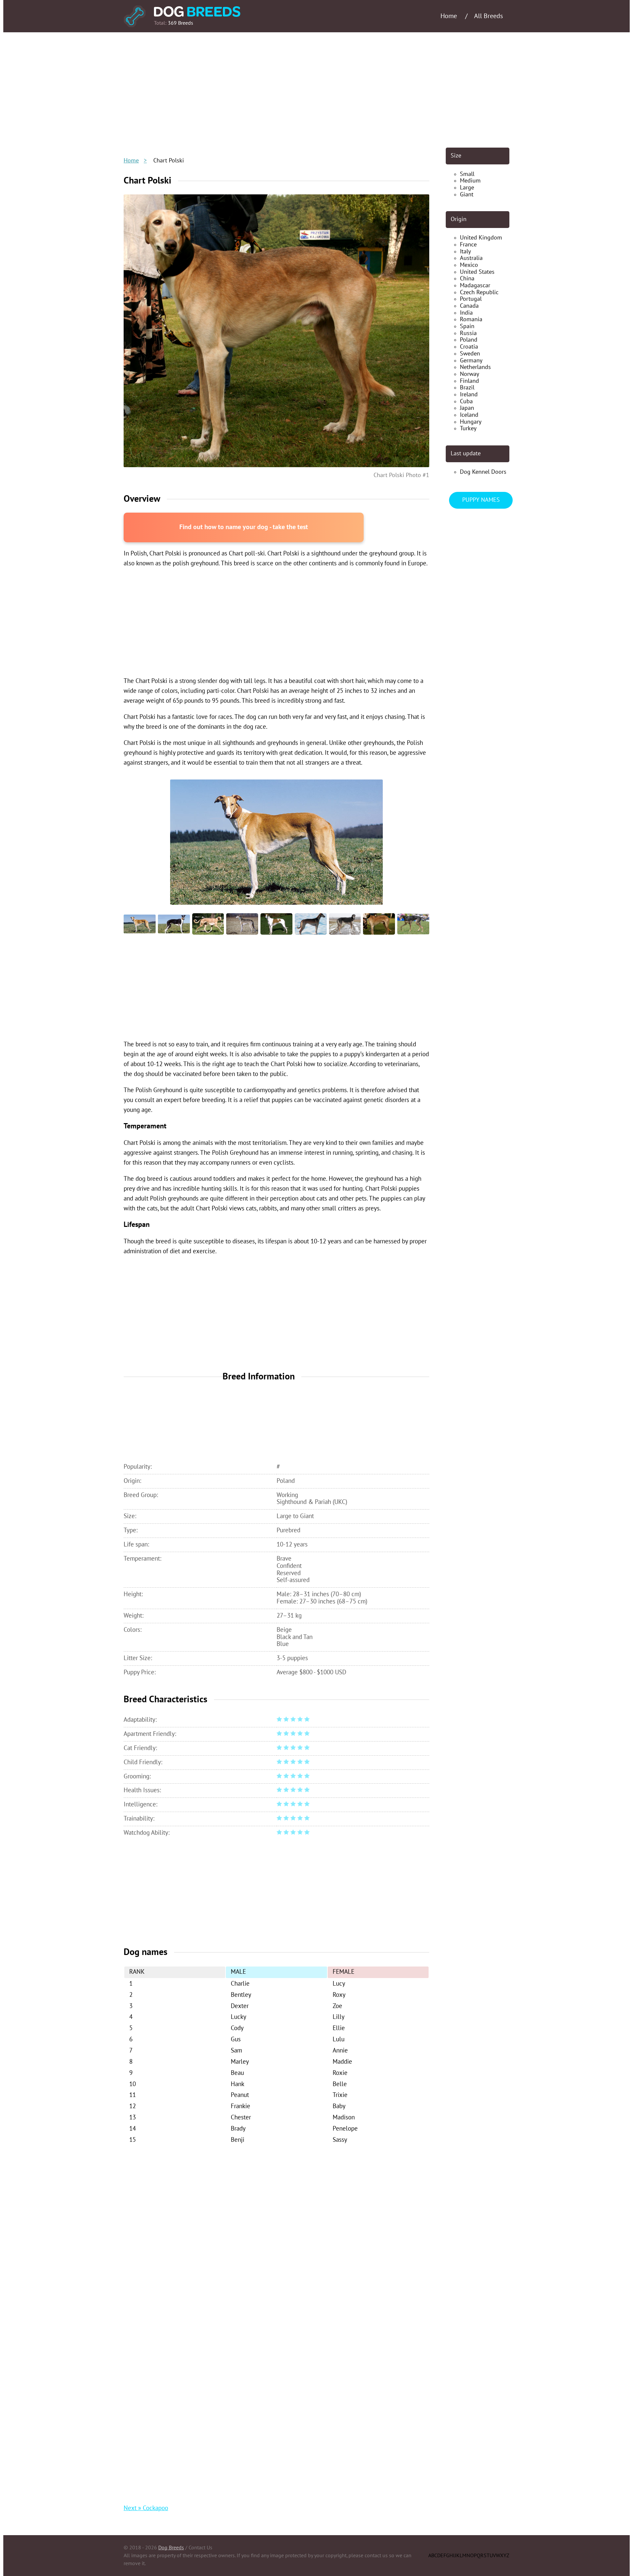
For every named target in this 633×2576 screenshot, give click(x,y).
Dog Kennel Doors (483, 472)
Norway (469, 374)
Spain (467, 326)
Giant (467, 195)
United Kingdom (481, 238)
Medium (470, 181)
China (467, 279)
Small (467, 174)
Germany (471, 361)
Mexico (469, 265)
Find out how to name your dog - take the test (244, 527)
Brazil (467, 388)
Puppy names (481, 500)
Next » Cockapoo (146, 2508)
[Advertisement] (316, 90)
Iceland (469, 415)
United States (477, 272)
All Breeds (488, 16)
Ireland (469, 395)
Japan (467, 408)
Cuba (466, 401)
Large (467, 188)
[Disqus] (276, 2235)
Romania (471, 319)
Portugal (471, 299)
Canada (469, 306)
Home (131, 161)
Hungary (471, 422)
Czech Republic (479, 292)
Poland (469, 340)
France (468, 245)
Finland (469, 381)
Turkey (468, 428)
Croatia (469, 347)
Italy (465, 252)
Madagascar (475, 285)
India (466, 313)
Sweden (470, 354)
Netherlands (475, 367)
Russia (468, 333)
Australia (471, 258)
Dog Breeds (171, 2548)
